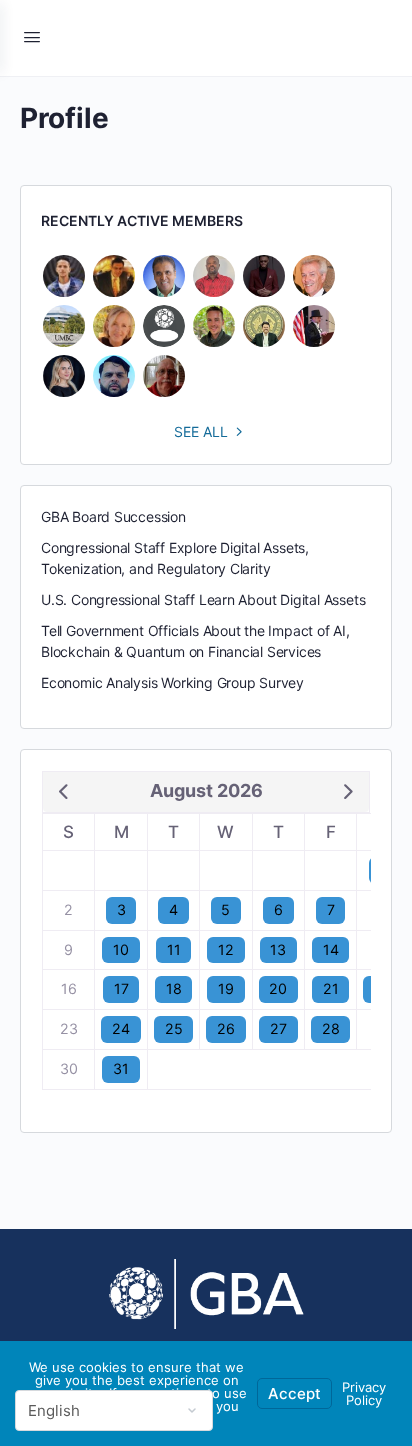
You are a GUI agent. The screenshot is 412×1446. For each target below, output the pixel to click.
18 (174, 988)
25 (174, 1028)
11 (174, 949)
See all (201, 431)
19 (226, 988)
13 (278, 949)
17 (121, 988)
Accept (294, 1393)
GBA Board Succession (113, 516)
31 (121, 1068)
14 (331, 949)
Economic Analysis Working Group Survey (172, 682)
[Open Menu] (32, 36)
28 (331, 1028)
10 (121, 949)
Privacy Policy (364, 1393)
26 (226, 1028)
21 (331, 988)
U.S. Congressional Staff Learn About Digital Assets (203, 599)
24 (121, 1028)
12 (226, 949)
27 (278, 1028)
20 (278, 988)
